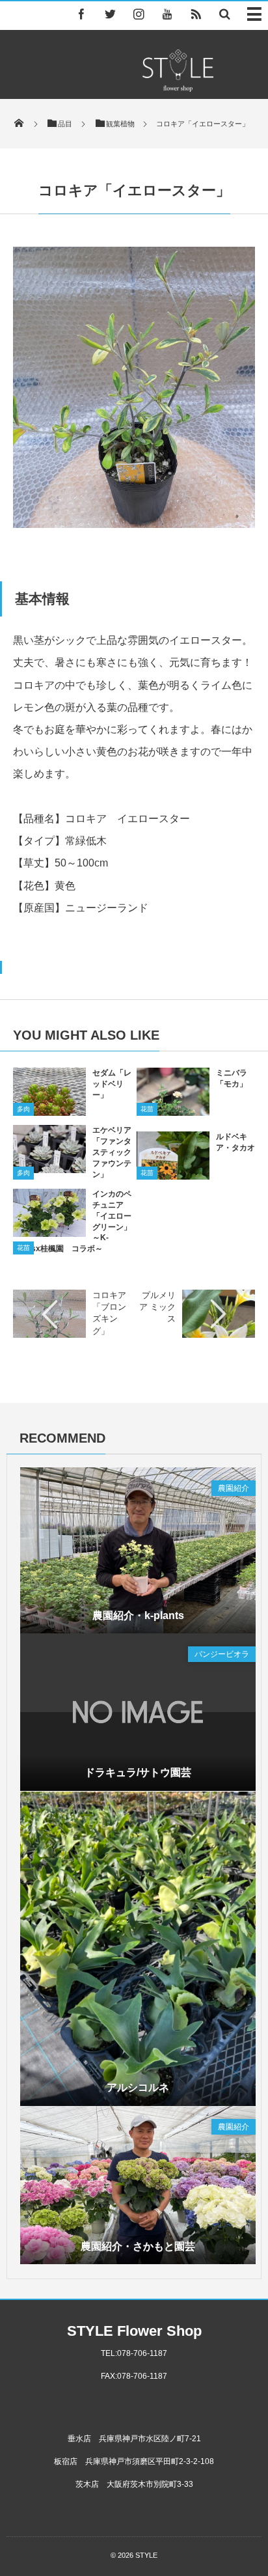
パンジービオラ (222, 1654)
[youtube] (167, 14)
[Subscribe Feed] (196, 14)
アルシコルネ (138, 2087)
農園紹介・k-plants (138, 1615)
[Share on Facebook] (81, 14)
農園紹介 (234, 1488)
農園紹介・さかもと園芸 (138, 2246)
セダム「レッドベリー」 (112, 1084)
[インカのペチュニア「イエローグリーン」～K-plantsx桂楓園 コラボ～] (49, 1235)
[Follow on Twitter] (110, 14)
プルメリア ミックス (157, 1307)
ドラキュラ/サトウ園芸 (138, 1772)
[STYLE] (178, 88)
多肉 (23, 1109)
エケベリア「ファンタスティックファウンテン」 (112, 1152)
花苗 (147, 1109)
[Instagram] (139, 14)
